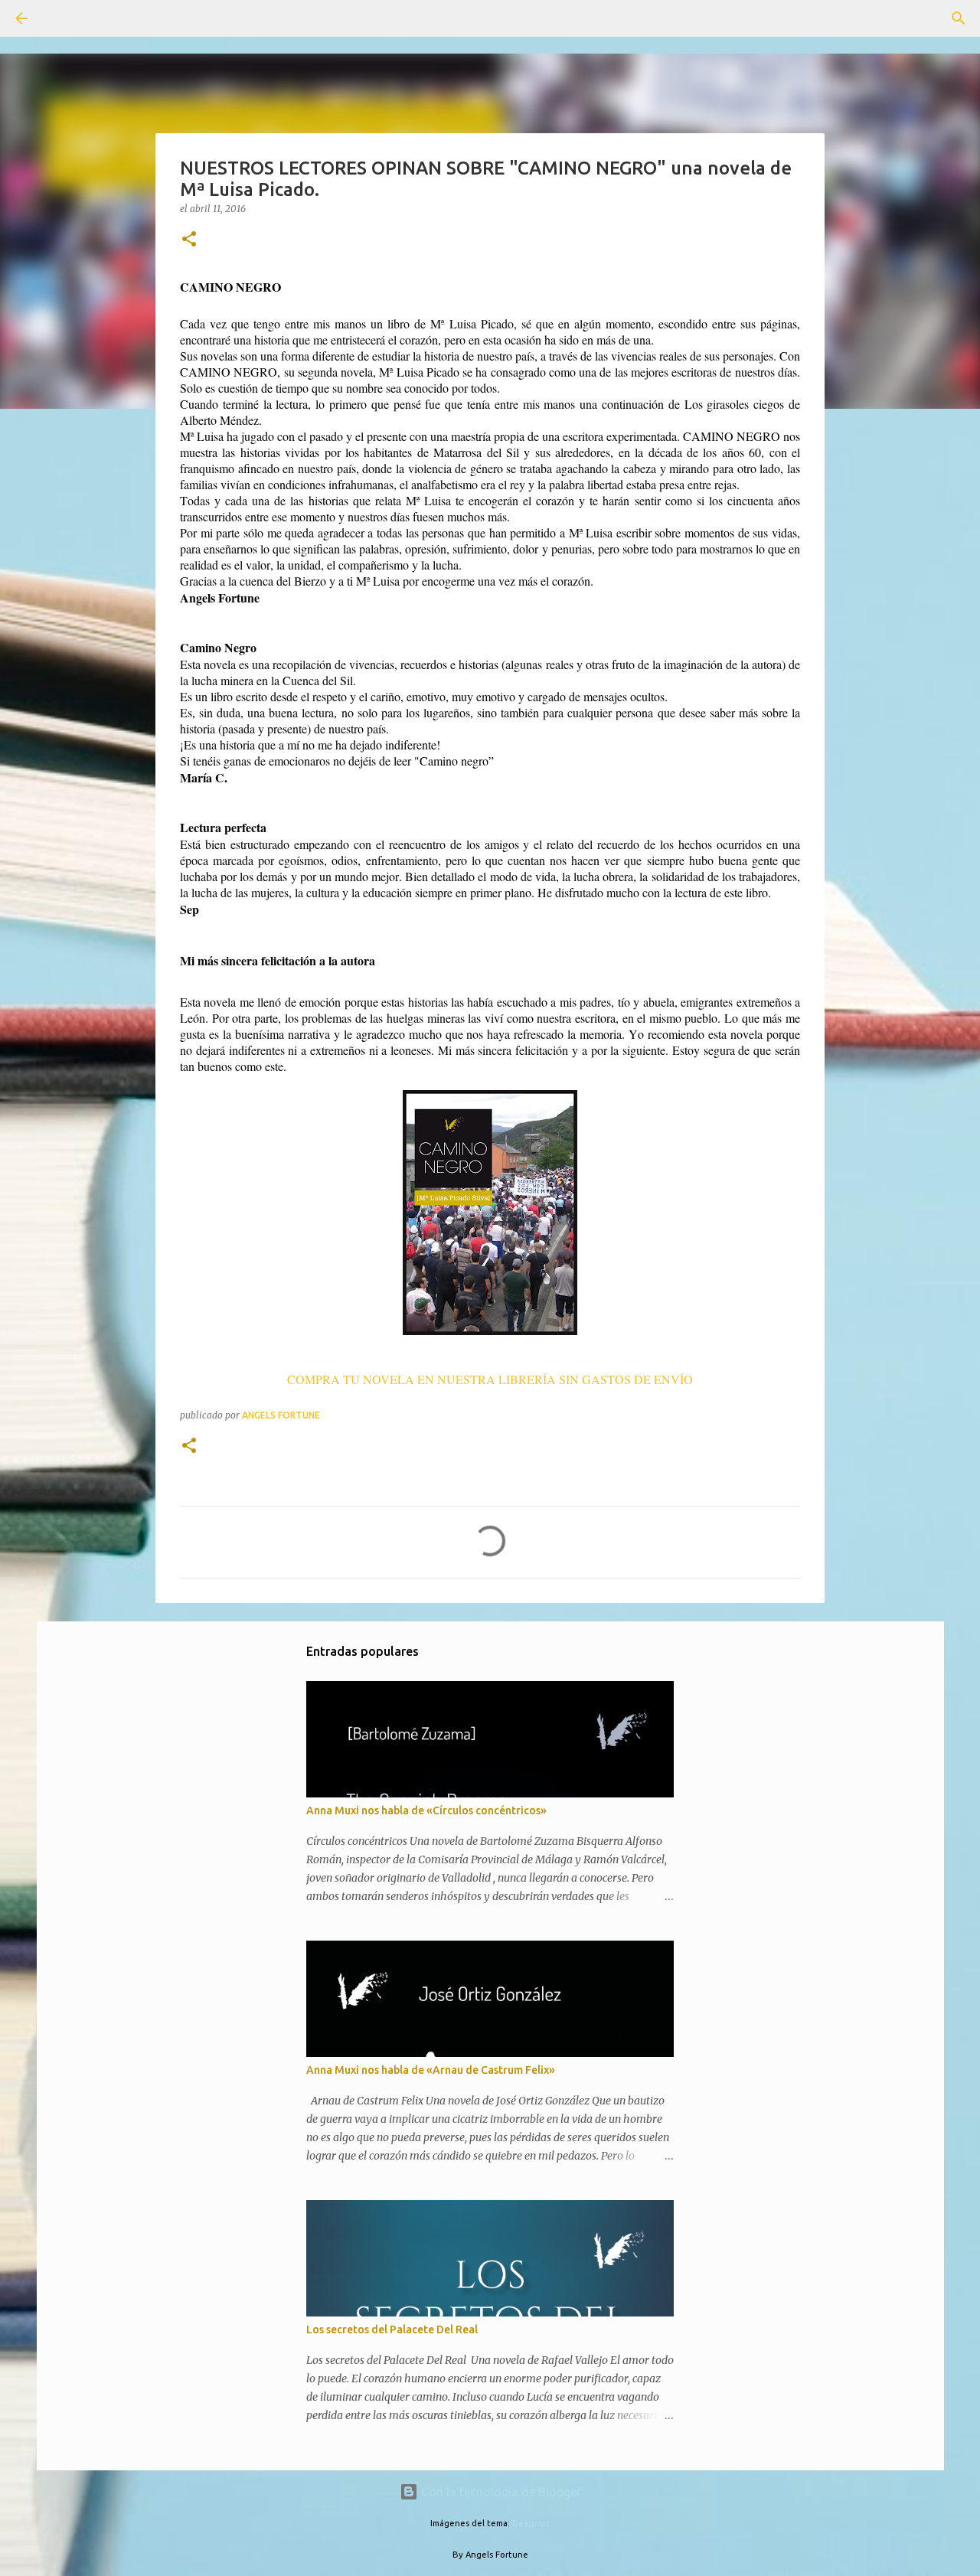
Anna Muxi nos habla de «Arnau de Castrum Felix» (431, 2070)
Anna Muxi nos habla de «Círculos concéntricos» (426, 1810)
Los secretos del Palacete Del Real (392, 2330)
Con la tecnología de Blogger (500, 2492)
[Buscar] (64, 18)
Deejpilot (531, 2523)
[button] (189, 240)
